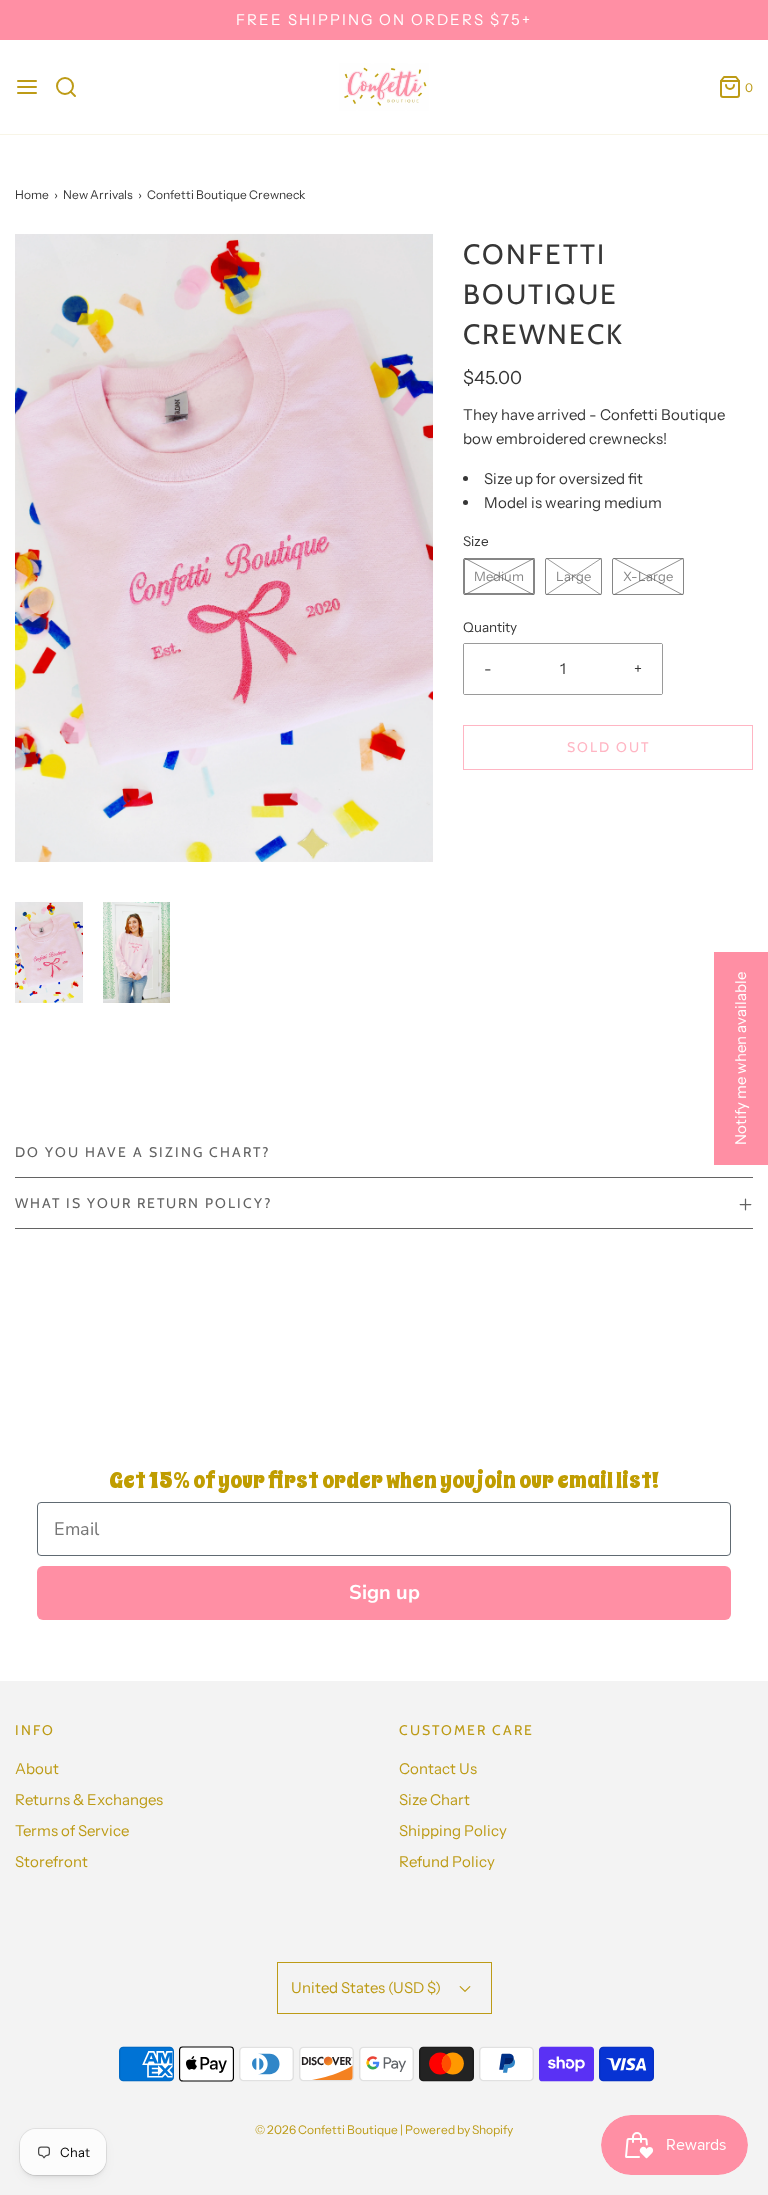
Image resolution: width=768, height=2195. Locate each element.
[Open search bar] (73, 87)
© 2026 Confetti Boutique (326, 2129)
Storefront (51, 1861)
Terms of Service (72, 1830)
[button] (49, 952)
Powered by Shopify (459, 2129)
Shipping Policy (453, 1830)
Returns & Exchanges (89, 1799)
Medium (499, 576)
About (37, 1768)
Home (32, 194)
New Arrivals (98, 194)
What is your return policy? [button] (143, 1203)
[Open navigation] (27, 87)
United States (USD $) (367, 1987)
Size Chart (434, 1799)
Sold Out (608, 747)
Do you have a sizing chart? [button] (142, 1152)
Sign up (384, 1592)
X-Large (648, 576)
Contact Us (438, 1768)
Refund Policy (447, 1861)
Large (573, 576)
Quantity (490, 627)
